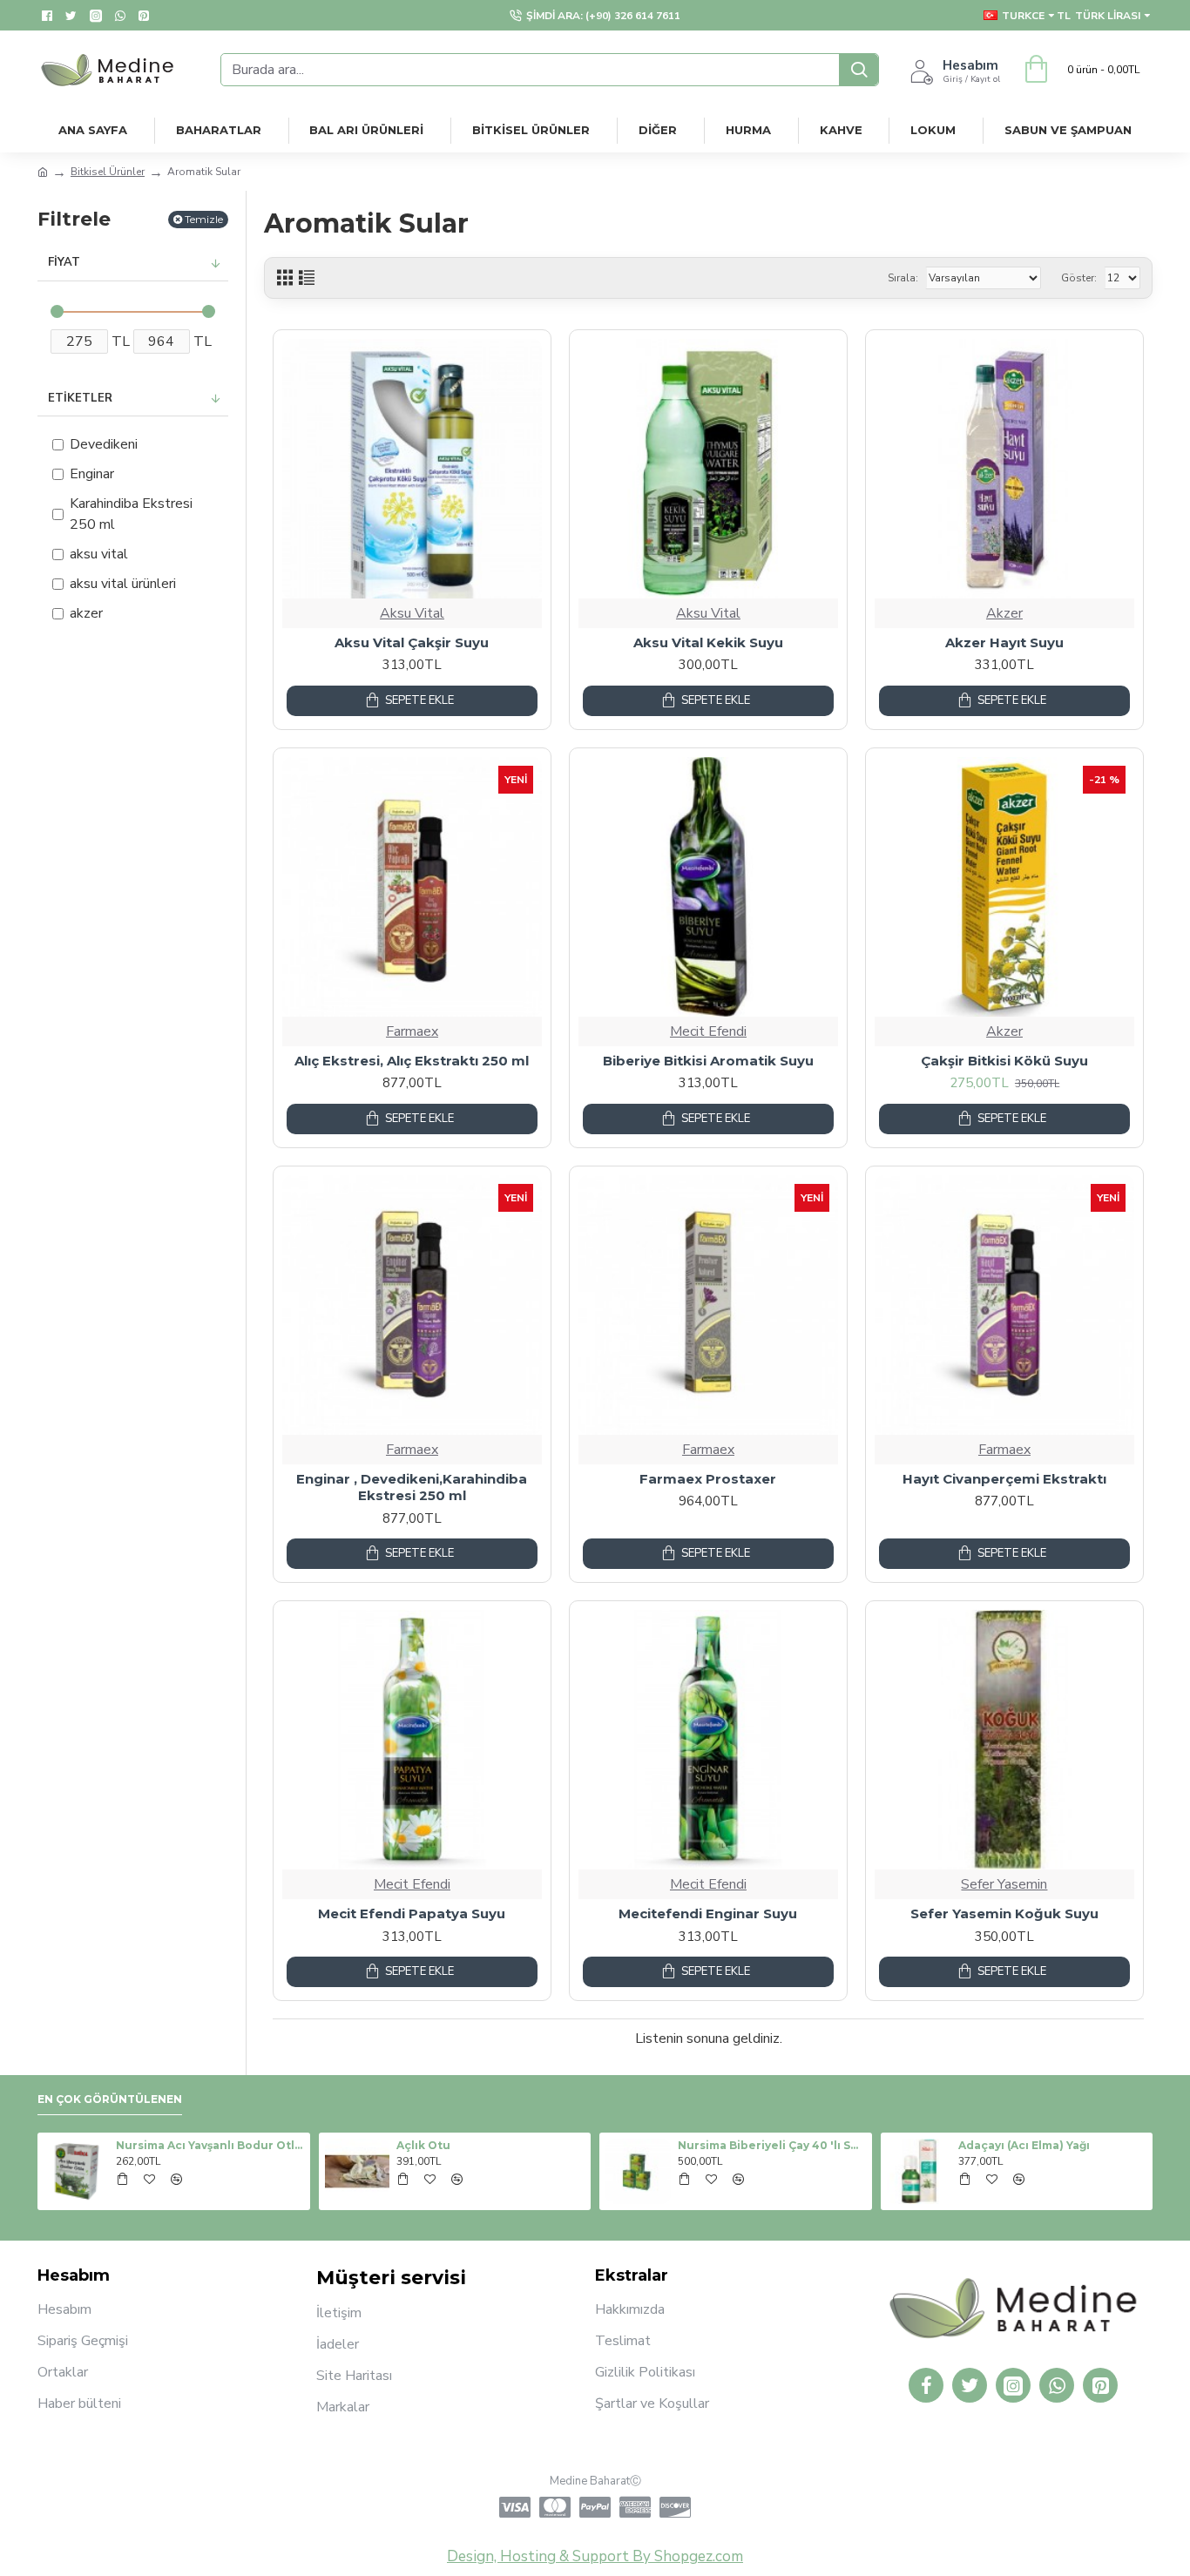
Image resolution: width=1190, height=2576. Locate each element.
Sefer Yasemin (1004, 1884)
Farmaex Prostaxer (708, 1479)
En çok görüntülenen (110, 2099)
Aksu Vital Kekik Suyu (708, 642)
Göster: (1079, 278)
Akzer (1004, 613)
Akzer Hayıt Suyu (1004, 642)
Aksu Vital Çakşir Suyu (412, 642)
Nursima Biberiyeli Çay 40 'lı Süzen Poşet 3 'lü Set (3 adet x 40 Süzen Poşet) (772, 2145)
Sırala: (903, 278)
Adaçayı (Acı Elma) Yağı (1024, 2145)
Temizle (204, 219)
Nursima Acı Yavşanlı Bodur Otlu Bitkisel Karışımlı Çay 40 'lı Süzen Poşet (210, 2145)
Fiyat (64, 262)
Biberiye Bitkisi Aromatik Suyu (708, 1061)
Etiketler (80, 398)
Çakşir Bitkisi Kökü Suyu (1004, 1061)
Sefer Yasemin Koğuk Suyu (1004, 1913)
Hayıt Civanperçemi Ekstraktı (1004, 1479)
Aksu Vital (412, 613)
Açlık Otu (423, 2145)
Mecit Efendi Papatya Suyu (412, 1913)
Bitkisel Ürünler (108, 172)
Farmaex (412, 1031)
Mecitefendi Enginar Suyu (708, 1913)
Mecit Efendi (708, 1031)
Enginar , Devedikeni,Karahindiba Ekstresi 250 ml (412, 1487)
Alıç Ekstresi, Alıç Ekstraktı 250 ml (412, 1061)
